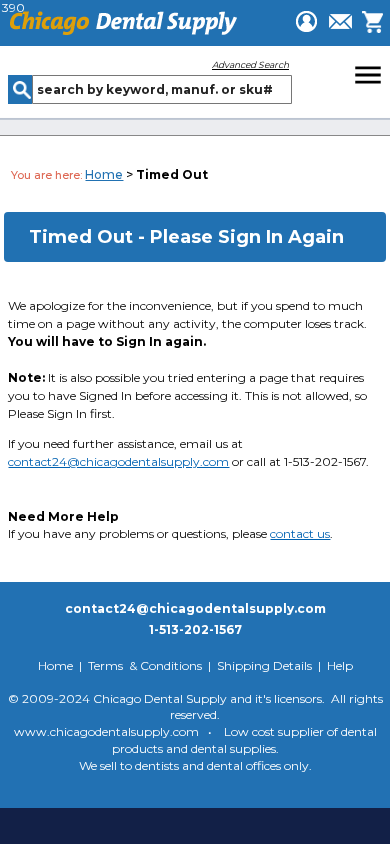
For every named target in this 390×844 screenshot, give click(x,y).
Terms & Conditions (145, 665)
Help (340, 665)
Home (104, 174)
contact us (300, 533)
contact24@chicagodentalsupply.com (118, 461)
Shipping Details (264, 665)
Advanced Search (250, 64)
